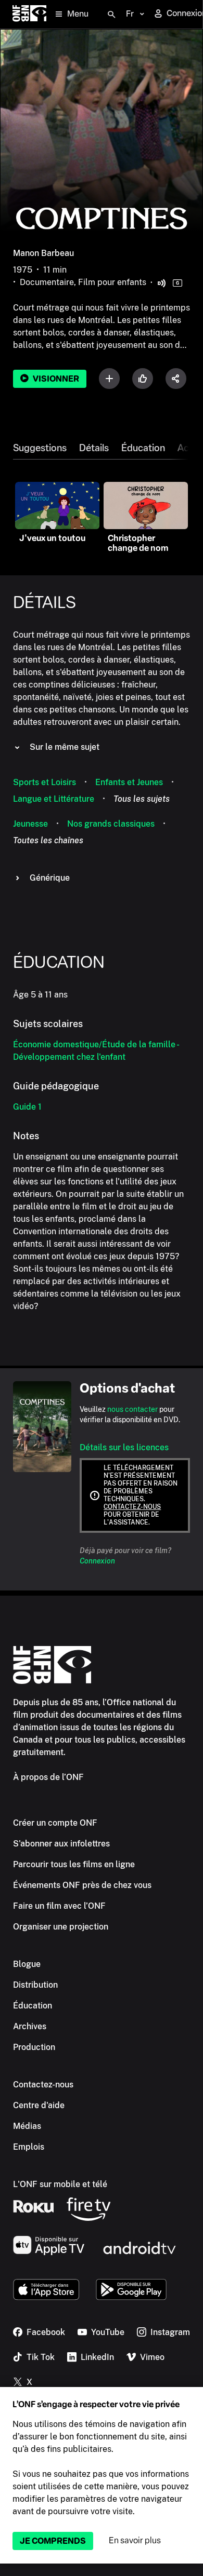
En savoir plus (135, 2540)
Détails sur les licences (124, 1447)
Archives (30, 2026)
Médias (27, 2126)
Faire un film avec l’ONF (59, 1906)
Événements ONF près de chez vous (82, 1885)
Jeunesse (30, 824)
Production (34, 2047)
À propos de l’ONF (48, 1777)
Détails (94, 448)
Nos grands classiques (111, 824)
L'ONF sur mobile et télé (60, 2184)
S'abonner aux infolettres (61, 1844)
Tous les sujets (142, 799)
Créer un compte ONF (55, 1823)
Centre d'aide (39, 2105)
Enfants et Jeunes (129, 782)
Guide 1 (27, 1107)
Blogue (27, 1964)
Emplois (29, 2147)
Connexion (97, 1561)
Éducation (143, 448)
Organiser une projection (61, 1927)
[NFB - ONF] (29, 14)
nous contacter (132, 1409)
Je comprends (53, 2541)
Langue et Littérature (54, 799)
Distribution (35, 1985)
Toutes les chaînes (48, 840)
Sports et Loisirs (45, 782)
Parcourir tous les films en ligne (74, 1864)
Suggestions (40, 448)
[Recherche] (111, 15)
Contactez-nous (132, 1507)
